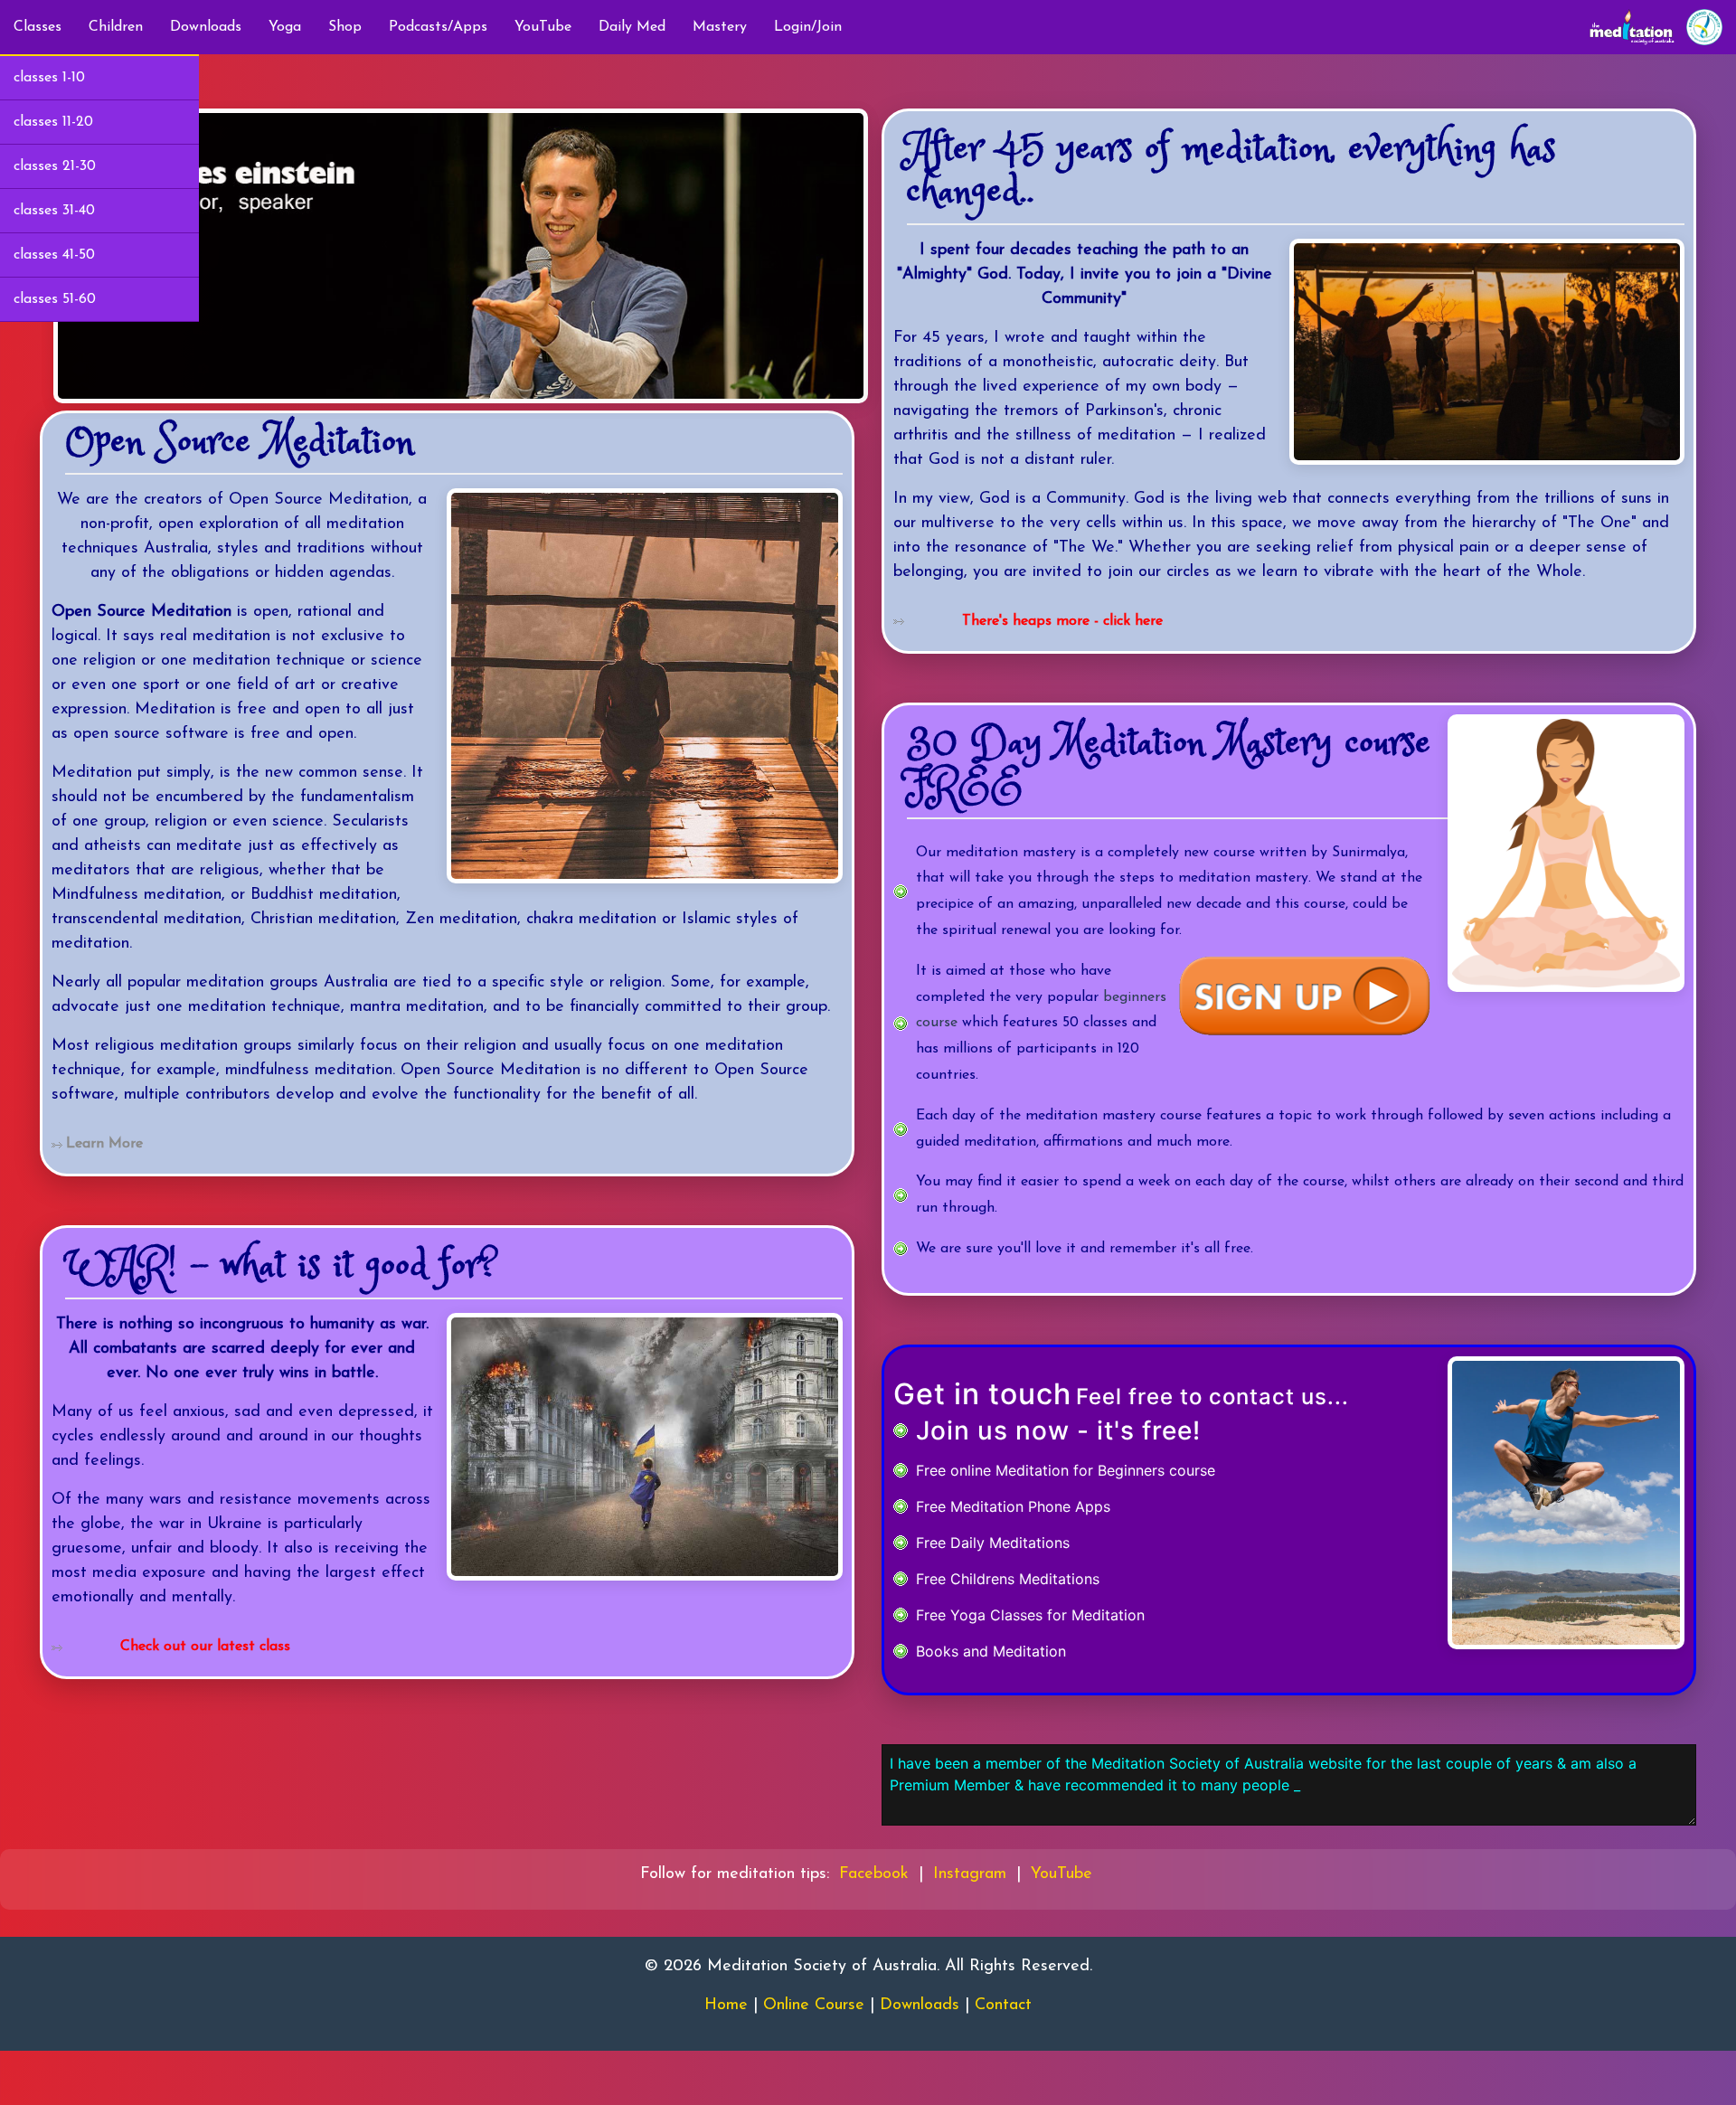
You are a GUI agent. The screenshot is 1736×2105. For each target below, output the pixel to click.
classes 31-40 (54, 211)
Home (726, 2006)
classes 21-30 (55, 166)
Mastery (720, 27)
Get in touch (982, 1394)
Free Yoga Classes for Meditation (1030, 1615)
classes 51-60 (55, 299)
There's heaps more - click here (1062, 621)
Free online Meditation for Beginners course (1066, 1470)
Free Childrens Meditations (1008, 1579)
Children (116, 27)
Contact (1003, 2006)
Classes (38, 27)
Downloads (206, 27)
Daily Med (632, 27)
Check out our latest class (205, 1647)
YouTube (543, 27)
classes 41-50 (54, 255)
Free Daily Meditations (993, 1543)
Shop (345, 27)
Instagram (970, 1874)
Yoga (285, 27)
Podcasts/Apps (438, 27)
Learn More (104, 1144)
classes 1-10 (49, 78)
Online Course (814, 2006)
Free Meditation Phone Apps (1013, 1506)
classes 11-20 (53, 122)
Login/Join (808, 27)
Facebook (874, 1874)
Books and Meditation (991, 1651)
